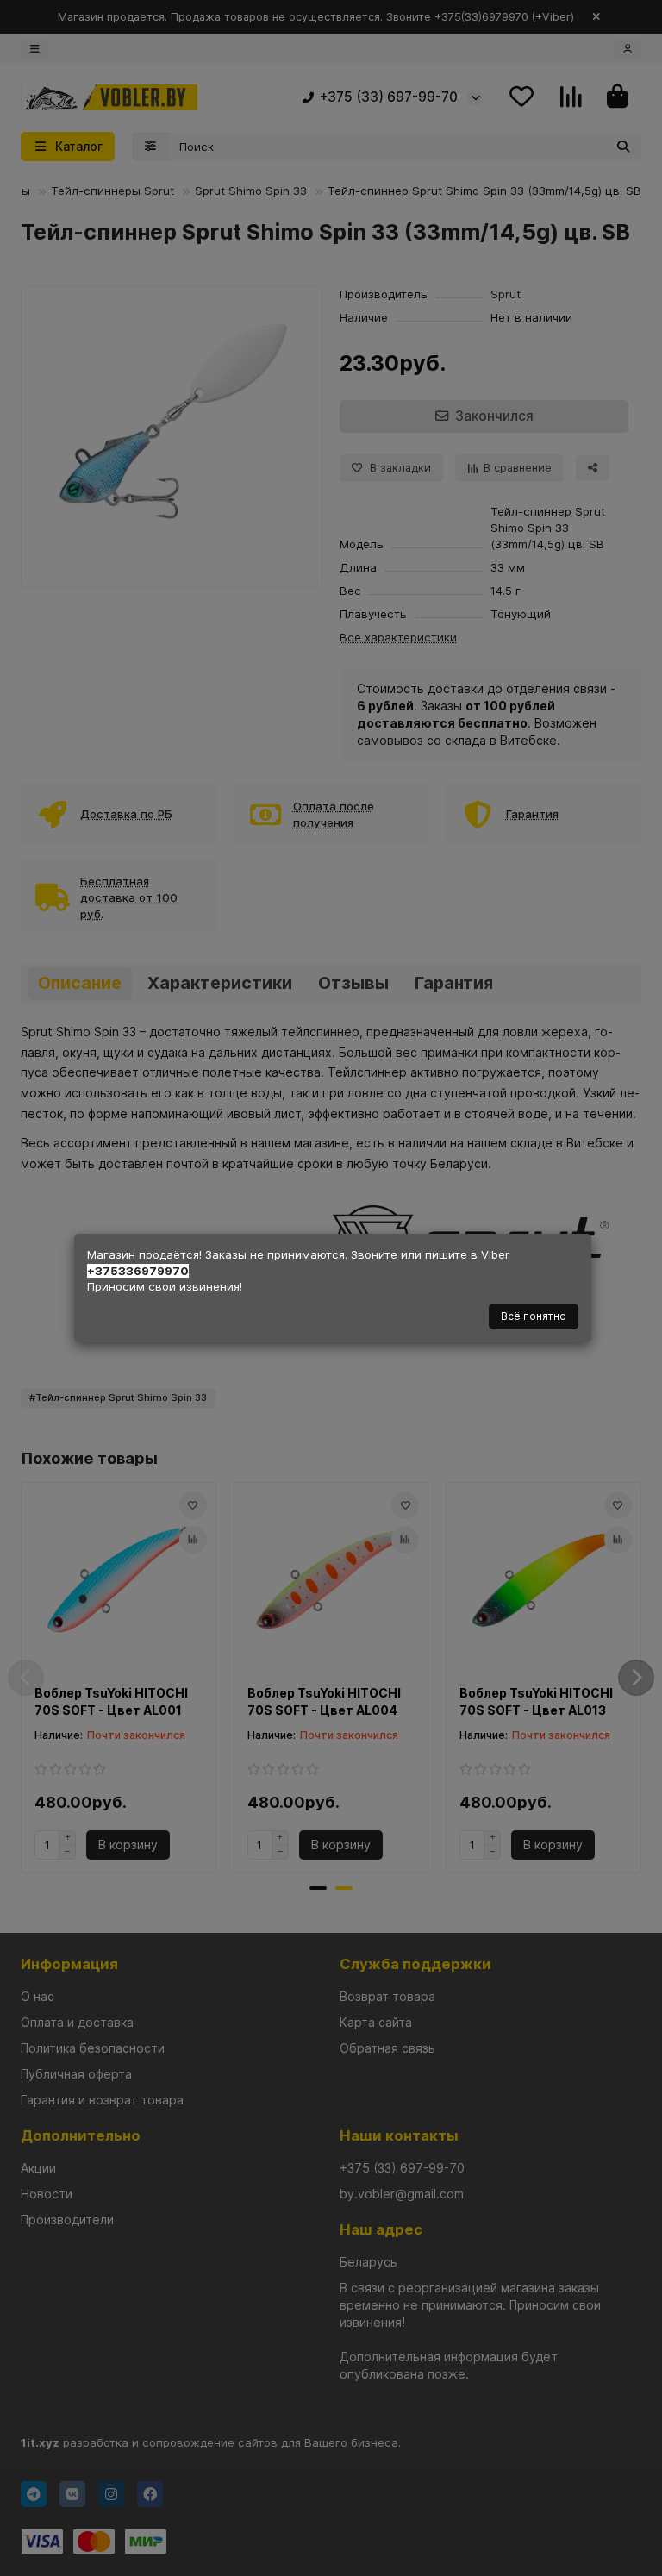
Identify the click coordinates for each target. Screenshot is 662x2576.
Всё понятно (534, 1316)
